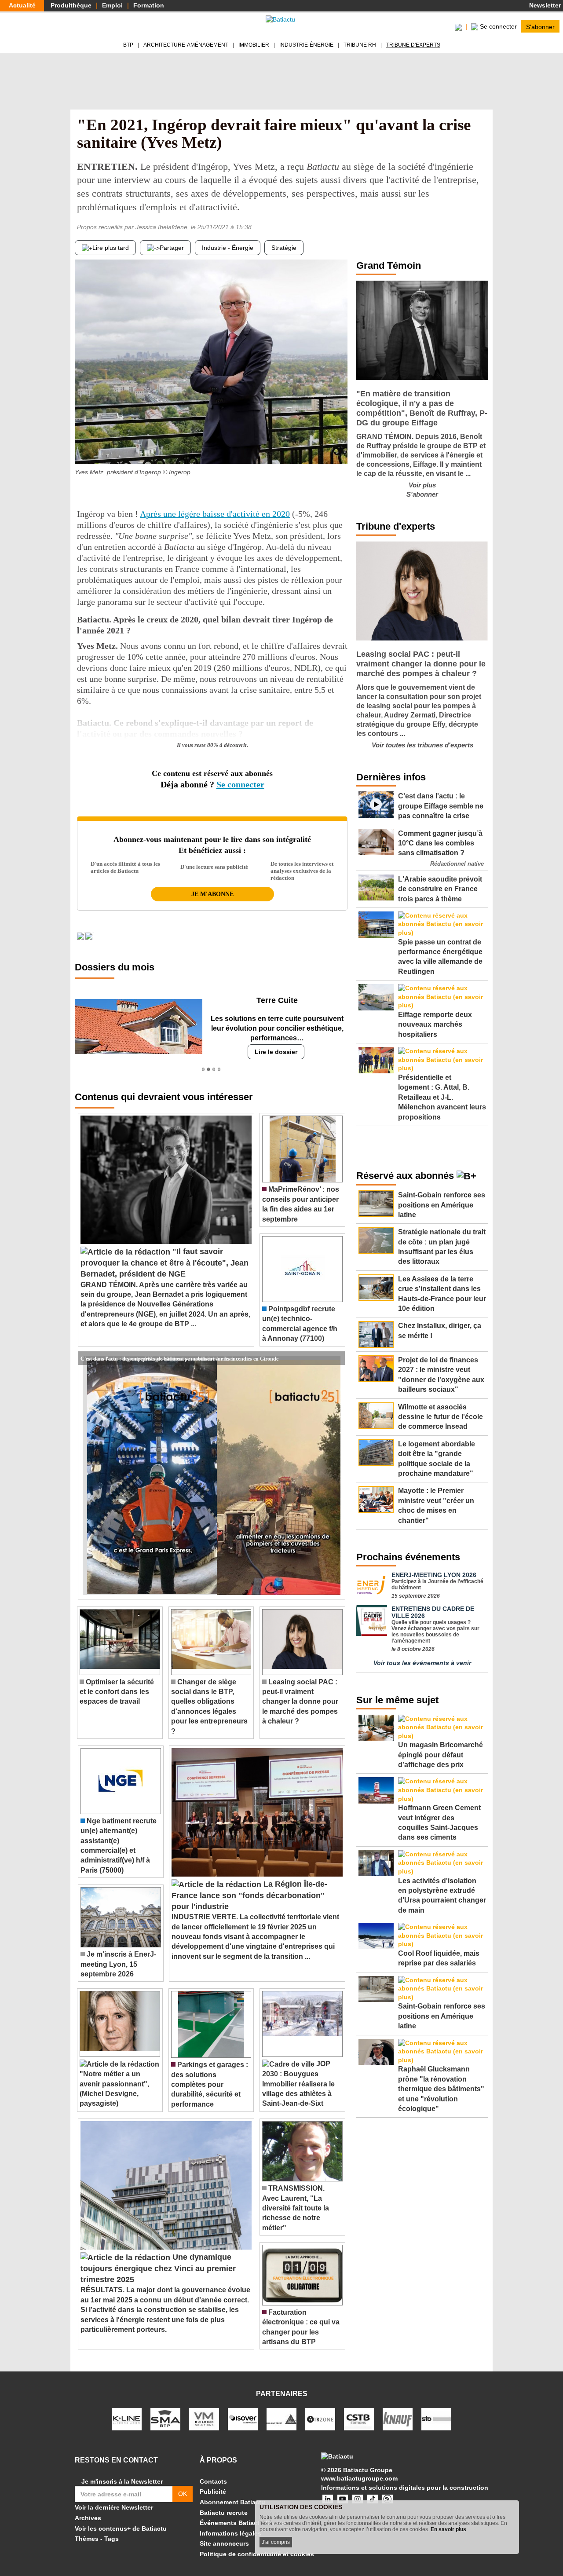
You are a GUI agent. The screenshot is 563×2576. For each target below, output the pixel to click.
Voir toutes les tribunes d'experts (422, 745)
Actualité (22, 5)
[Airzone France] (320, 2419)
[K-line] (127, 2419)
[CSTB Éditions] (359, 2419)
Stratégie (284, 248)
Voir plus (422, 485)
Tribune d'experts (413, 45)
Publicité (213, 2492)
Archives (88, 2518)
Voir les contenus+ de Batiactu (121, 2528)
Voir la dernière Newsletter (114, 2507)
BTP (128, 45)
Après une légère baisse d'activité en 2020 (215, 514)
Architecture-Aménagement (186, 45)
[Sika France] (281, 2419)
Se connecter (240, 784)
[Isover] (243, 2419)
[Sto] (436, 2419)
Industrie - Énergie (228, 248)
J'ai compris (276, 2542)
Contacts (213, 2481)
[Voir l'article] (336, 1358)
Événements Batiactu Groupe (244, 2523)
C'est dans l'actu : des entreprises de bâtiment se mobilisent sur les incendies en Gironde (179, 1358)
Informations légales (230, 2533)
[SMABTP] (165, 2419)
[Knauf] (398, 2419)
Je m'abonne (212, 894)
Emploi (112, 5)
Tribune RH (360, 45)
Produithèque (71, 5)
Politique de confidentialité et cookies (257, 2554)
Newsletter (544, 5)
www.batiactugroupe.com (359, 2478)
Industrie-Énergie (306, 45)
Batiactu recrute (224, 2513)
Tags (112, 2539)
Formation (149, 5)
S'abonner (540, 26)
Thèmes (87, 2539)
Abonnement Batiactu (232, 2502)
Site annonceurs (224, 2543)
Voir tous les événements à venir (422, 1663)
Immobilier (254, 45)
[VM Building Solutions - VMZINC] (204, 2419)
